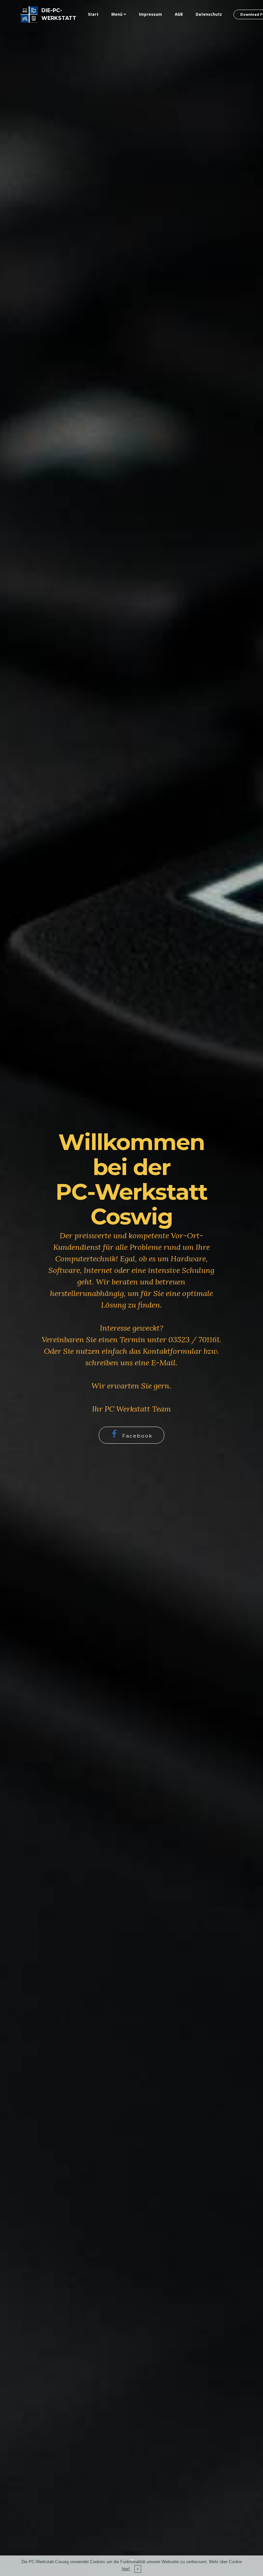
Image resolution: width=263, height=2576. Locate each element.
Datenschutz (209, 14)
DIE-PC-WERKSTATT (59, 14)
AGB (179, 14)
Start (93, 14)
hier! (126, 2569)
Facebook (137, 1436)
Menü (117, 14)
